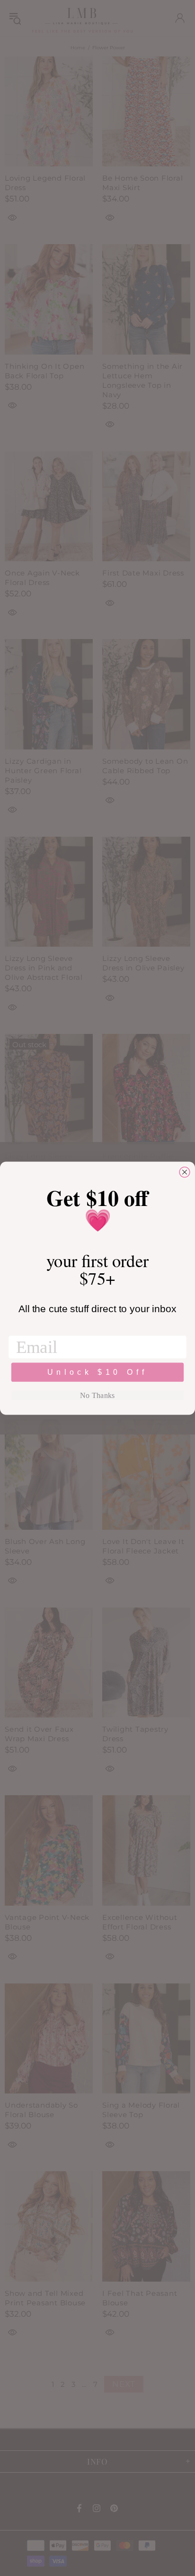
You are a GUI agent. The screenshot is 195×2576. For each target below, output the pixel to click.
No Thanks (97, 1395)
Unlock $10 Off (97, 1372)
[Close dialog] (185, 1172)
